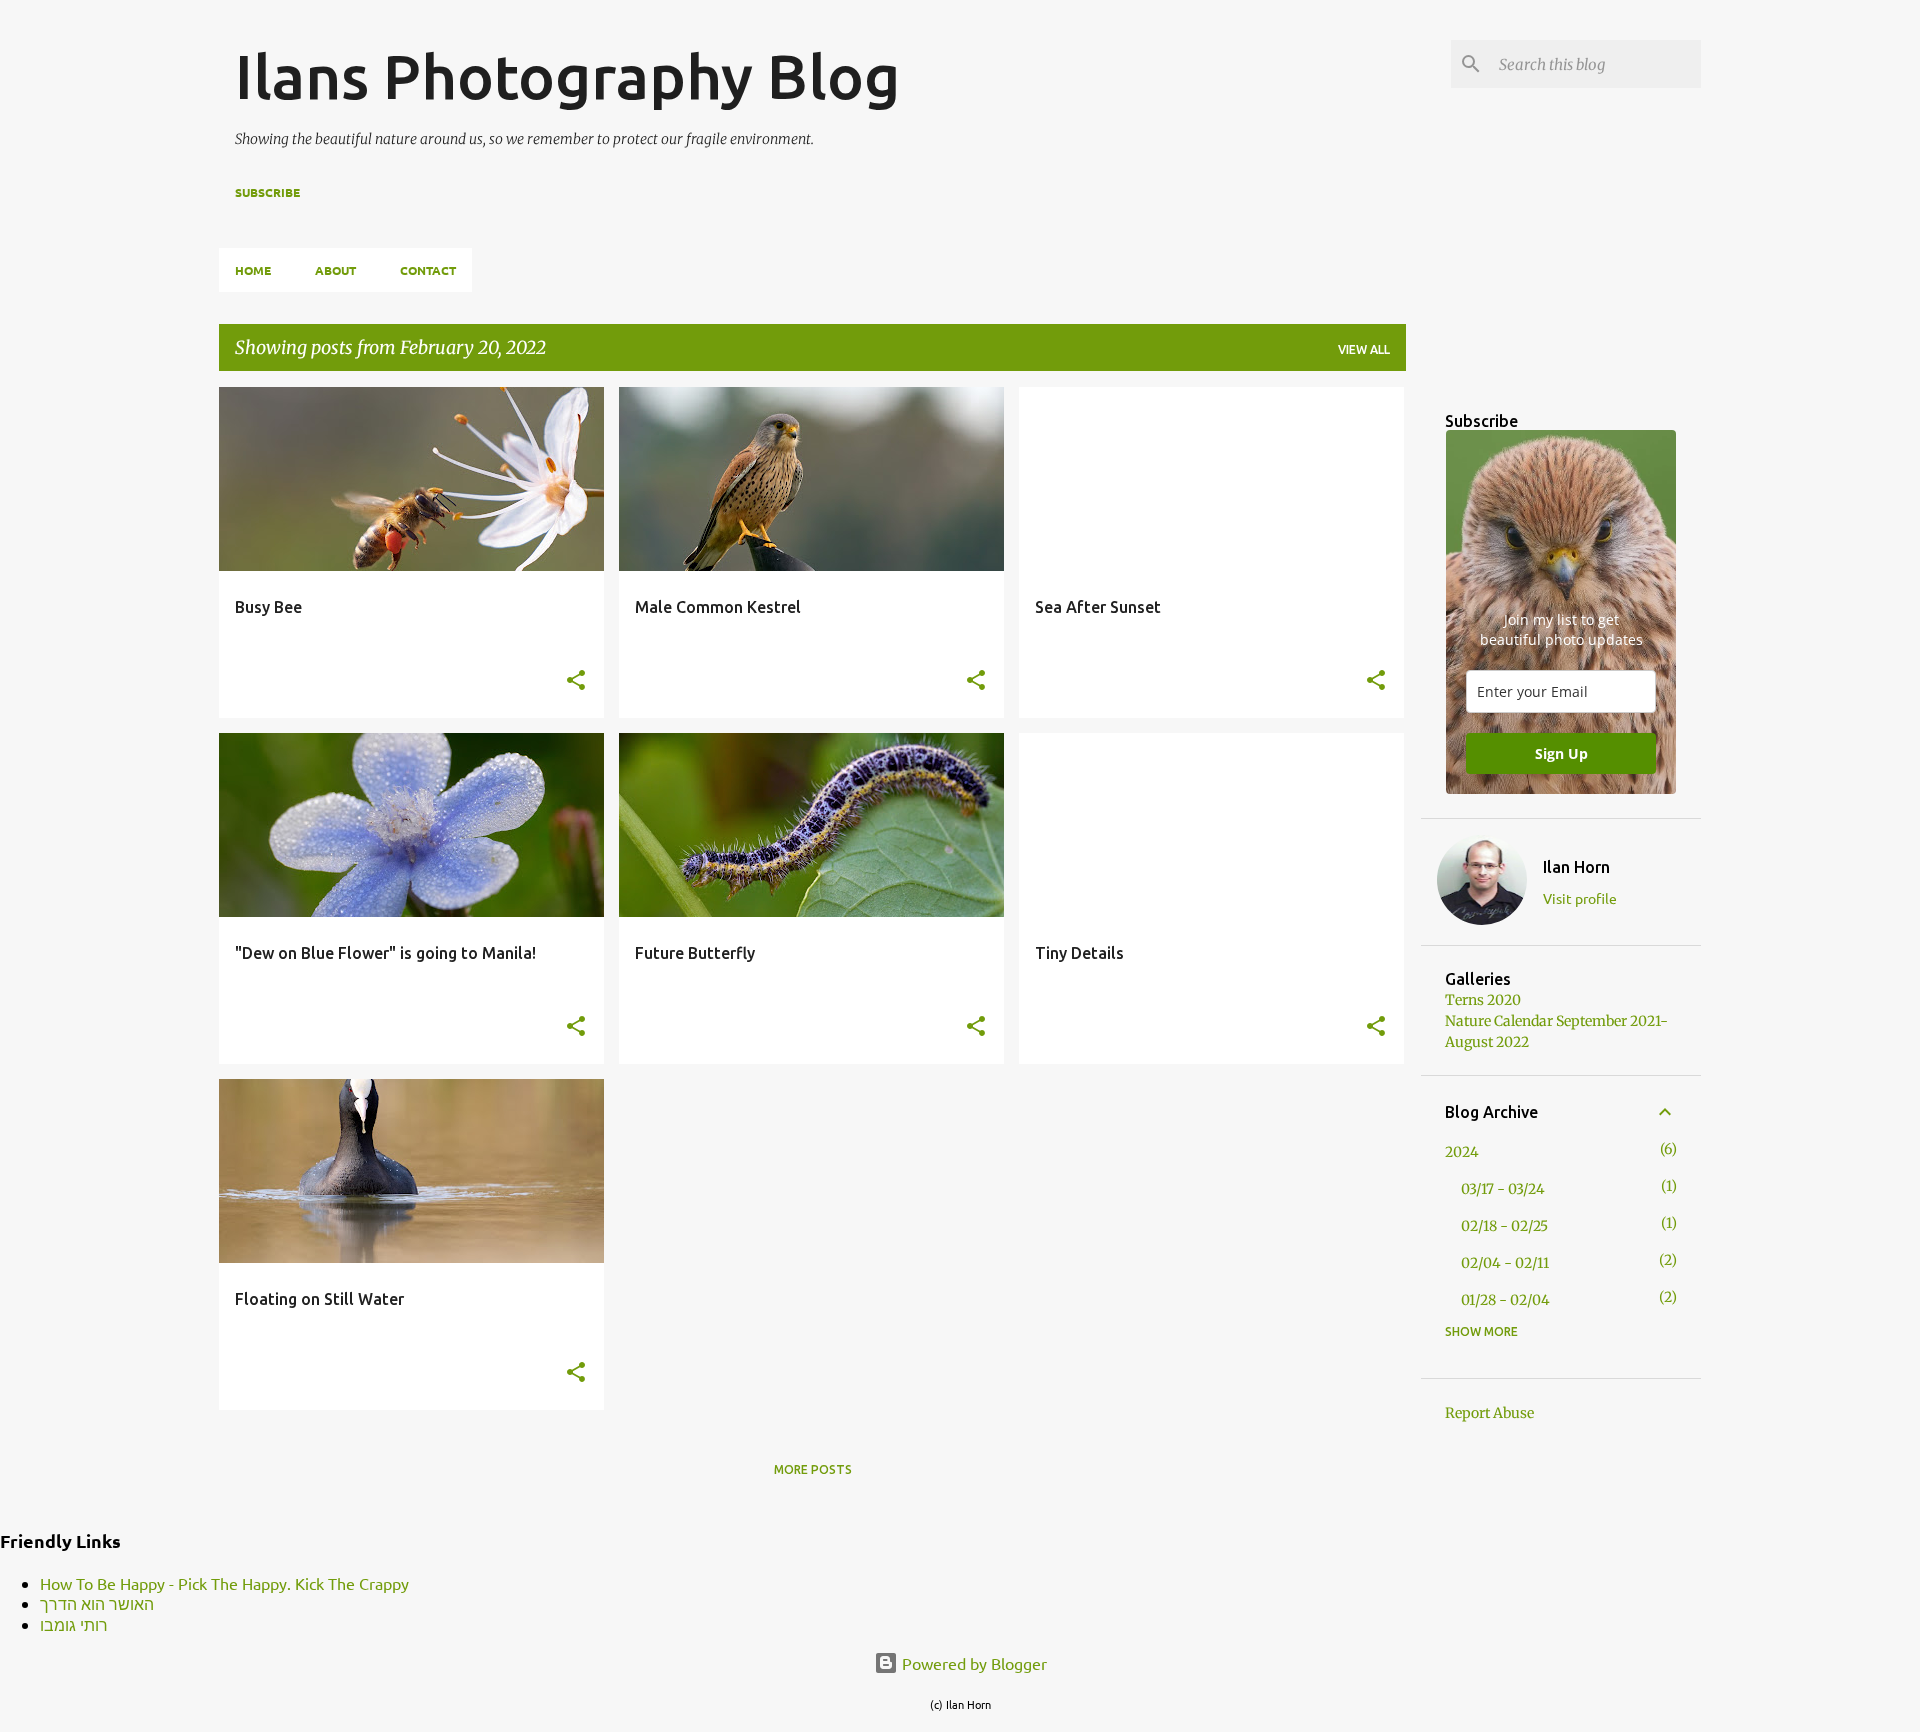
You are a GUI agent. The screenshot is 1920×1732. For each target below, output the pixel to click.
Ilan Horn (1576, 867)
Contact (428, 270)
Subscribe (267, 192)
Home (253, 270)
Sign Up (1561, 753)
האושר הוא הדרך (97, 1603)
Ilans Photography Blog (567, 76)
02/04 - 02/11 (1505, 1263)
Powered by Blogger (972, 1663)
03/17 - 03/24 (1503, 1189)
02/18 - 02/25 (1504, 1226)
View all (1364, 349)
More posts (813, 1469)
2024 (1462, 1152)
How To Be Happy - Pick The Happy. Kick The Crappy (224, 1583)
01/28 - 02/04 (1505, 1300)
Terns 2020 (1483, 1000)
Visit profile (1580, 898)
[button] (576, 681)
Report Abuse (1489, 1413)
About (335, 270)
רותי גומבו (74, 1624)
